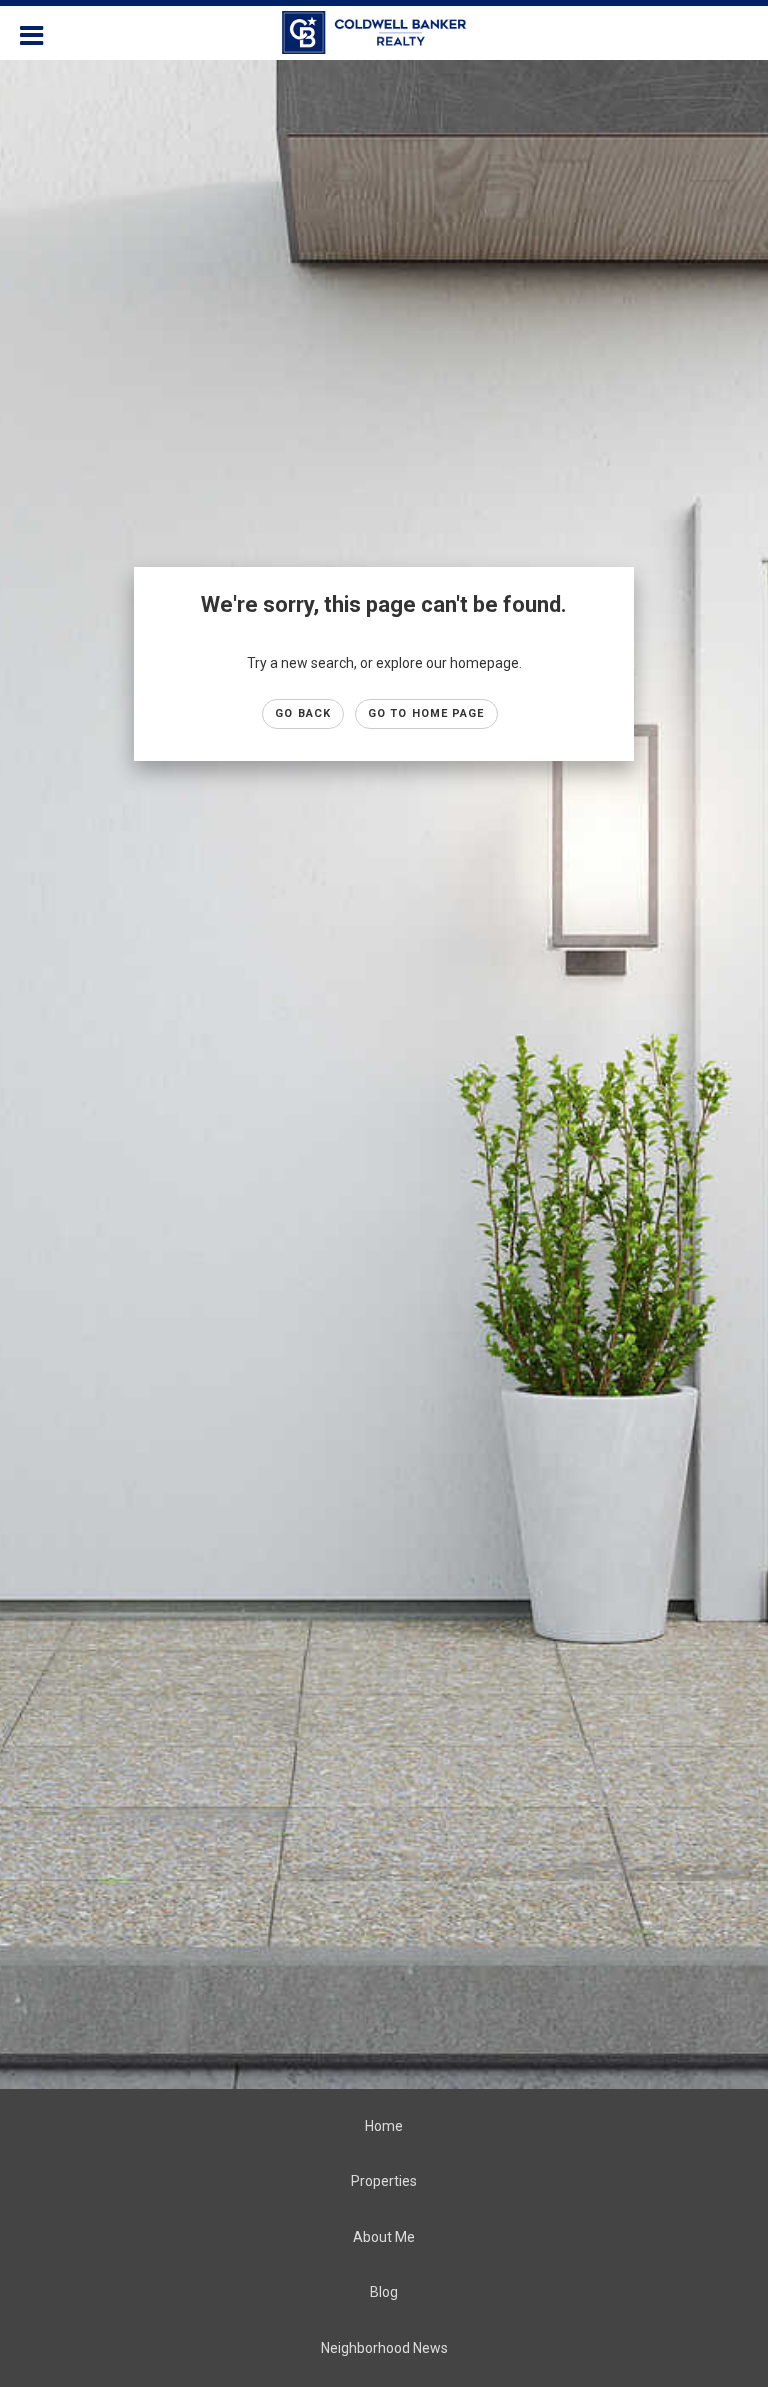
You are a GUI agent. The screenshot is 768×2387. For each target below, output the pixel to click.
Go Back (303, 713)
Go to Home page (426, 713)
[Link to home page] (384, 33)
